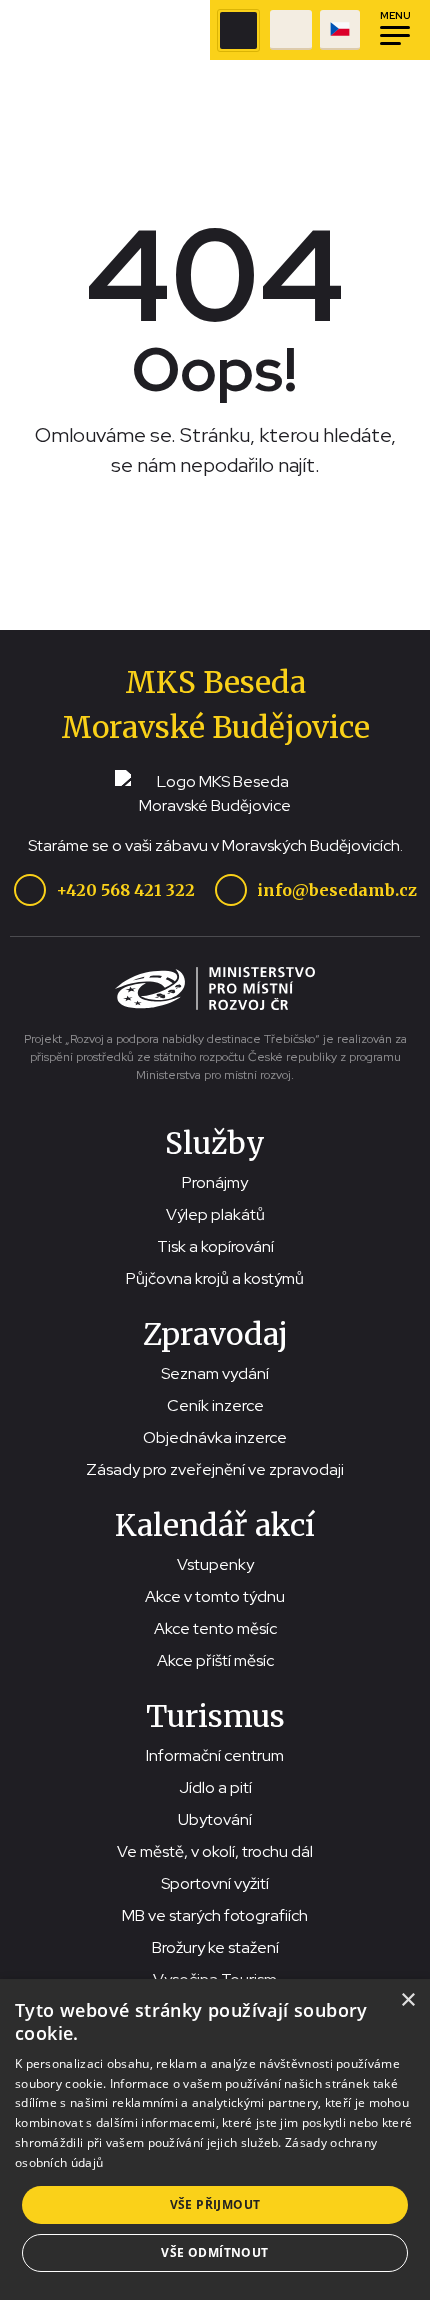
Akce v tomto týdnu (215, 1596)
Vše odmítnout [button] (214, 2252)
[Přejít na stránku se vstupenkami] (291, 30)
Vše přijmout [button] (215, 2204)
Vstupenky (215, 1564)
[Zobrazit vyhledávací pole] (238, 30)
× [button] (407, 2000)
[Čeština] (340, 30)
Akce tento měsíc (215, 1628)
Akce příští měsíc (215, 1660)
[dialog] (215, 2139)
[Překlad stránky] (340, 30)
